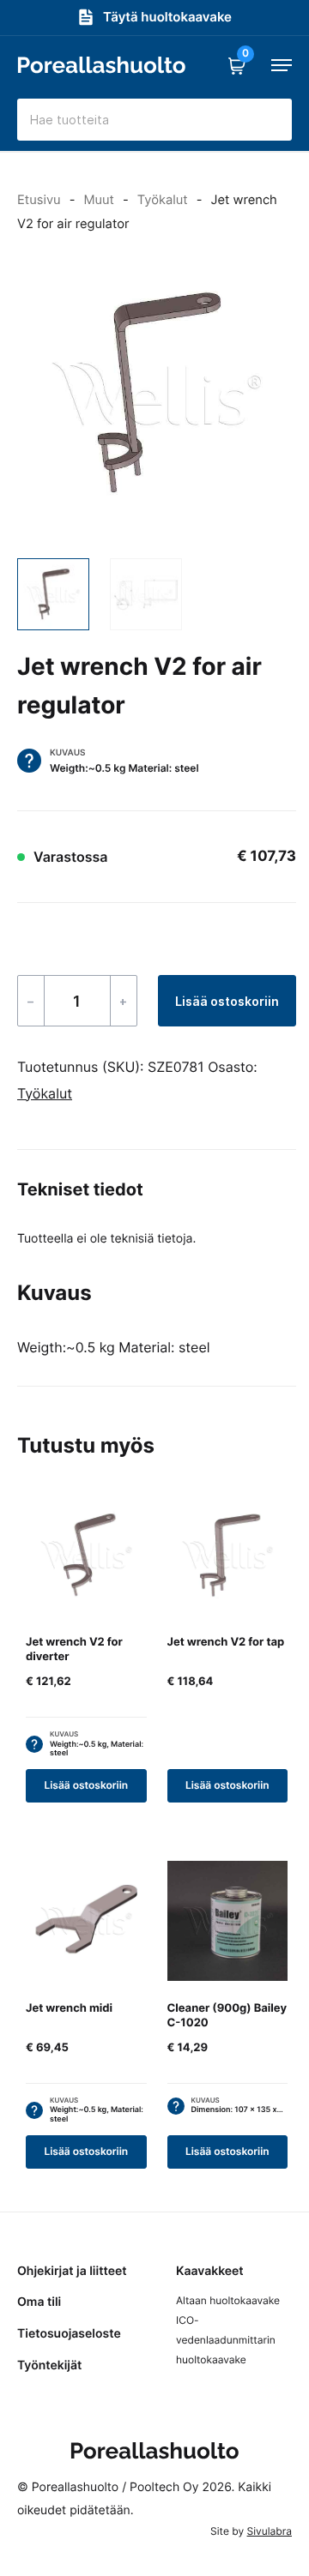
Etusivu (39, 200)
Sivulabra (270, 2531)
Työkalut (163, 200)
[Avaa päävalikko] (282, 65)
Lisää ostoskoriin (227, 1001)
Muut (99, 200)
